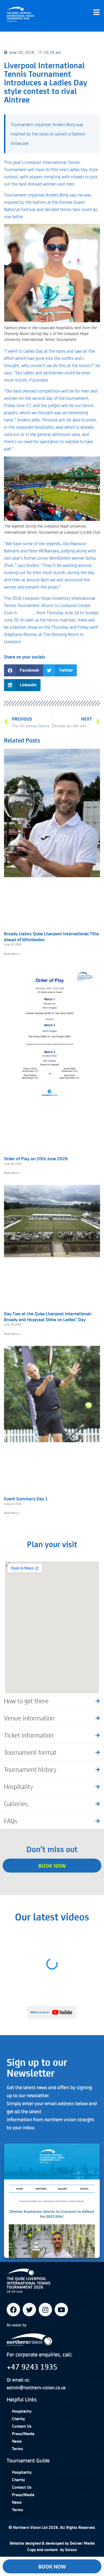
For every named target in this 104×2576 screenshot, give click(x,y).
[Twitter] (29, 2310)
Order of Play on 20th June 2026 (36, 1158)
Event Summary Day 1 (26, 1498)
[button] (24, 670)
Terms (17, 2449)
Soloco (71, 2549)
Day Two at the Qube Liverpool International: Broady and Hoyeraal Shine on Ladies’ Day (48, 1316)
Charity (18, 2419)
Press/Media (23, 2434)
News (17, 2441)
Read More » (12, 954)
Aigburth (26, 612)
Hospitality (22, 2411)
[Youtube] (61, 2310)
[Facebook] (13, 2310)
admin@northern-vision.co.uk (36, 2387)
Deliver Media (82, 2543)
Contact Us (22, 2426)
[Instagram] (45, 2310)
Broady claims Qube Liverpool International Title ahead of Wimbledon (51, 936)
